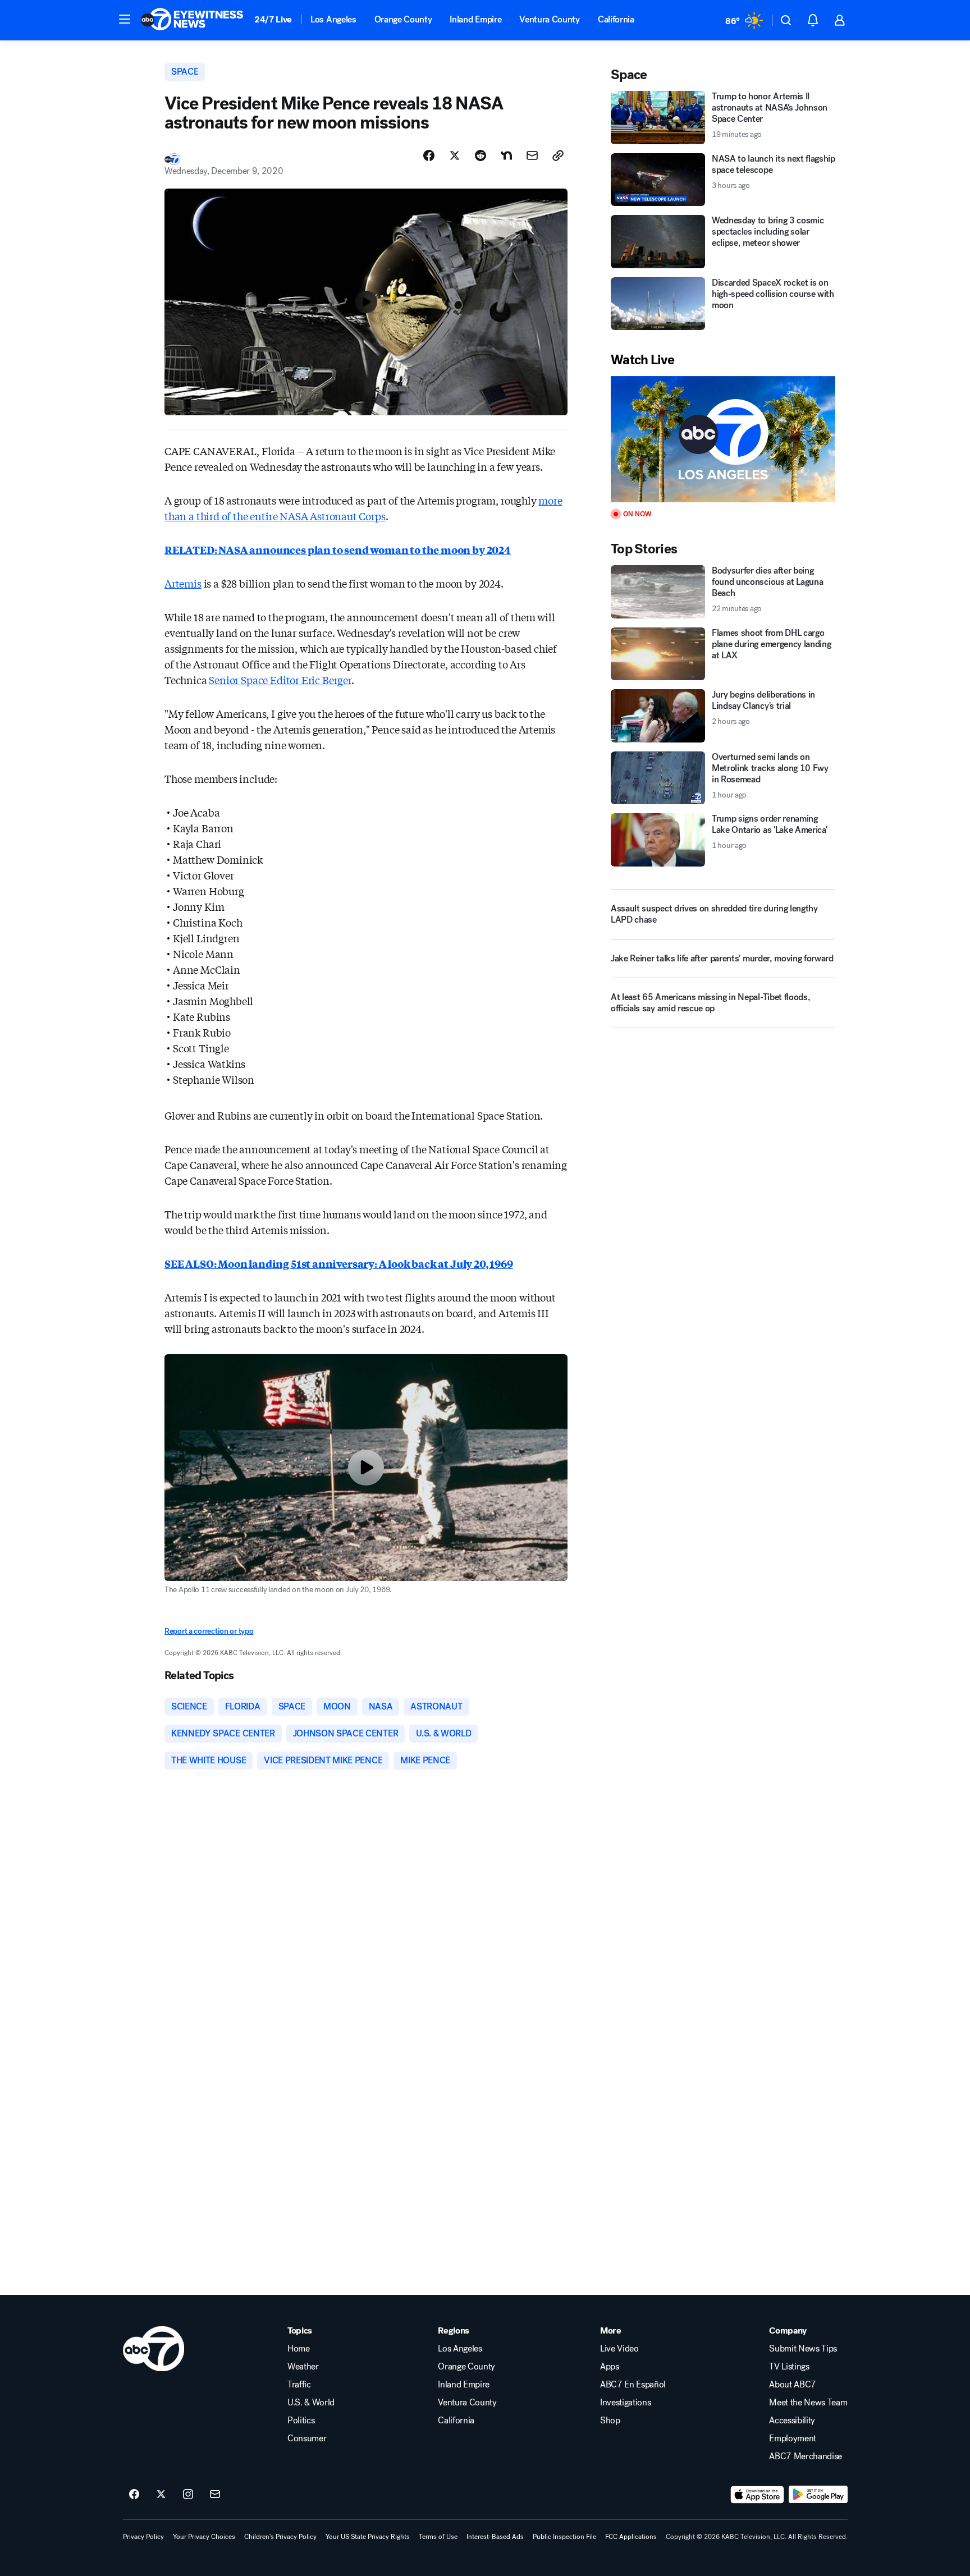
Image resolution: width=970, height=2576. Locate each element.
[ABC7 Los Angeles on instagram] (188, 2495)
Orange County (403, 19)
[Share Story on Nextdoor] (506, 155)
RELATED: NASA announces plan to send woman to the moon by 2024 (338, 549)
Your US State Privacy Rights (368, 2537)
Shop (610, 2421)
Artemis (183, 583)
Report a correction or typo (209, 1631)
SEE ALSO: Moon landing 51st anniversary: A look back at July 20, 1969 (339, 1263)
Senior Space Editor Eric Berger (280, 680)
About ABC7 (793, 2385)
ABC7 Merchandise (806, 2456)
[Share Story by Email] (532, 155)
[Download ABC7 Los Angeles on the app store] (757, 2495)
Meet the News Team (808, 2403)
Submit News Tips (803, 2349)
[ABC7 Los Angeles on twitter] (161, 2495)
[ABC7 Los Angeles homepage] (192, 20)
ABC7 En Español (633, 2385)
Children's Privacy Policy (280, 2537)
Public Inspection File (564, 2537)
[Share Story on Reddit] (481, 155)
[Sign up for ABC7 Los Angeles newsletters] (215, 2495)
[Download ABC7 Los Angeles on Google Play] (818, 2495)
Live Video (619, 2349)
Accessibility (792, 2421)
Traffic (299, 2385)
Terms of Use (438, 2537)
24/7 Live (273, 19)
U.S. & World (311, 2403)
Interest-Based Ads (495, 2537)
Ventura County (550, 19)
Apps (610, 2367)
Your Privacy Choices (204, 2537)
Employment (793, 2439)
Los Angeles (333, 19)
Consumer (307, 2439)
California (616, 19)
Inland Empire (475, 19)
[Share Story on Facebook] (429, 155)
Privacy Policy (143, 2537)
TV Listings (789, 2367)
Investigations (626, 2403)
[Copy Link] (558, 155)
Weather (303, 2367)
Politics (301, 2421)
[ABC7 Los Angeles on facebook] (134, 2495)
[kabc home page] (154, 2349)
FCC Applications (631, 2537)
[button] (125, 19)
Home (299, 2349)
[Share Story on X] (455, 155)
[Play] (723, 439)
